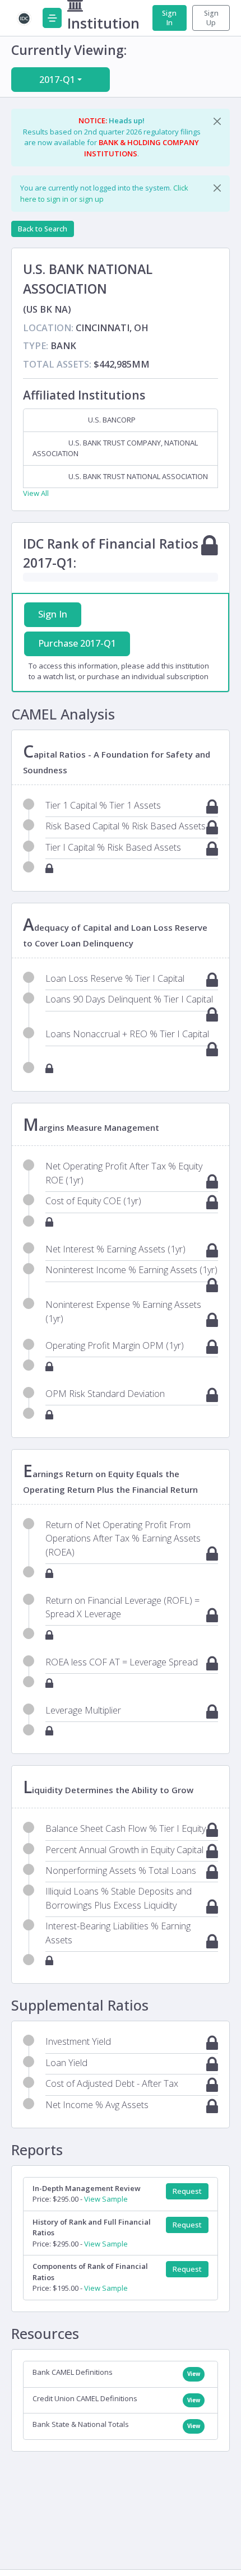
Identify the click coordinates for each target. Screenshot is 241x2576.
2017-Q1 (57, 80)
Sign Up (211, 18)
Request (187, 2191)
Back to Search (43, 229)
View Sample (106, 2199)
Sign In (169, 18)
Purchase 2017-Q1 (77, 643)
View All (36, 493)
